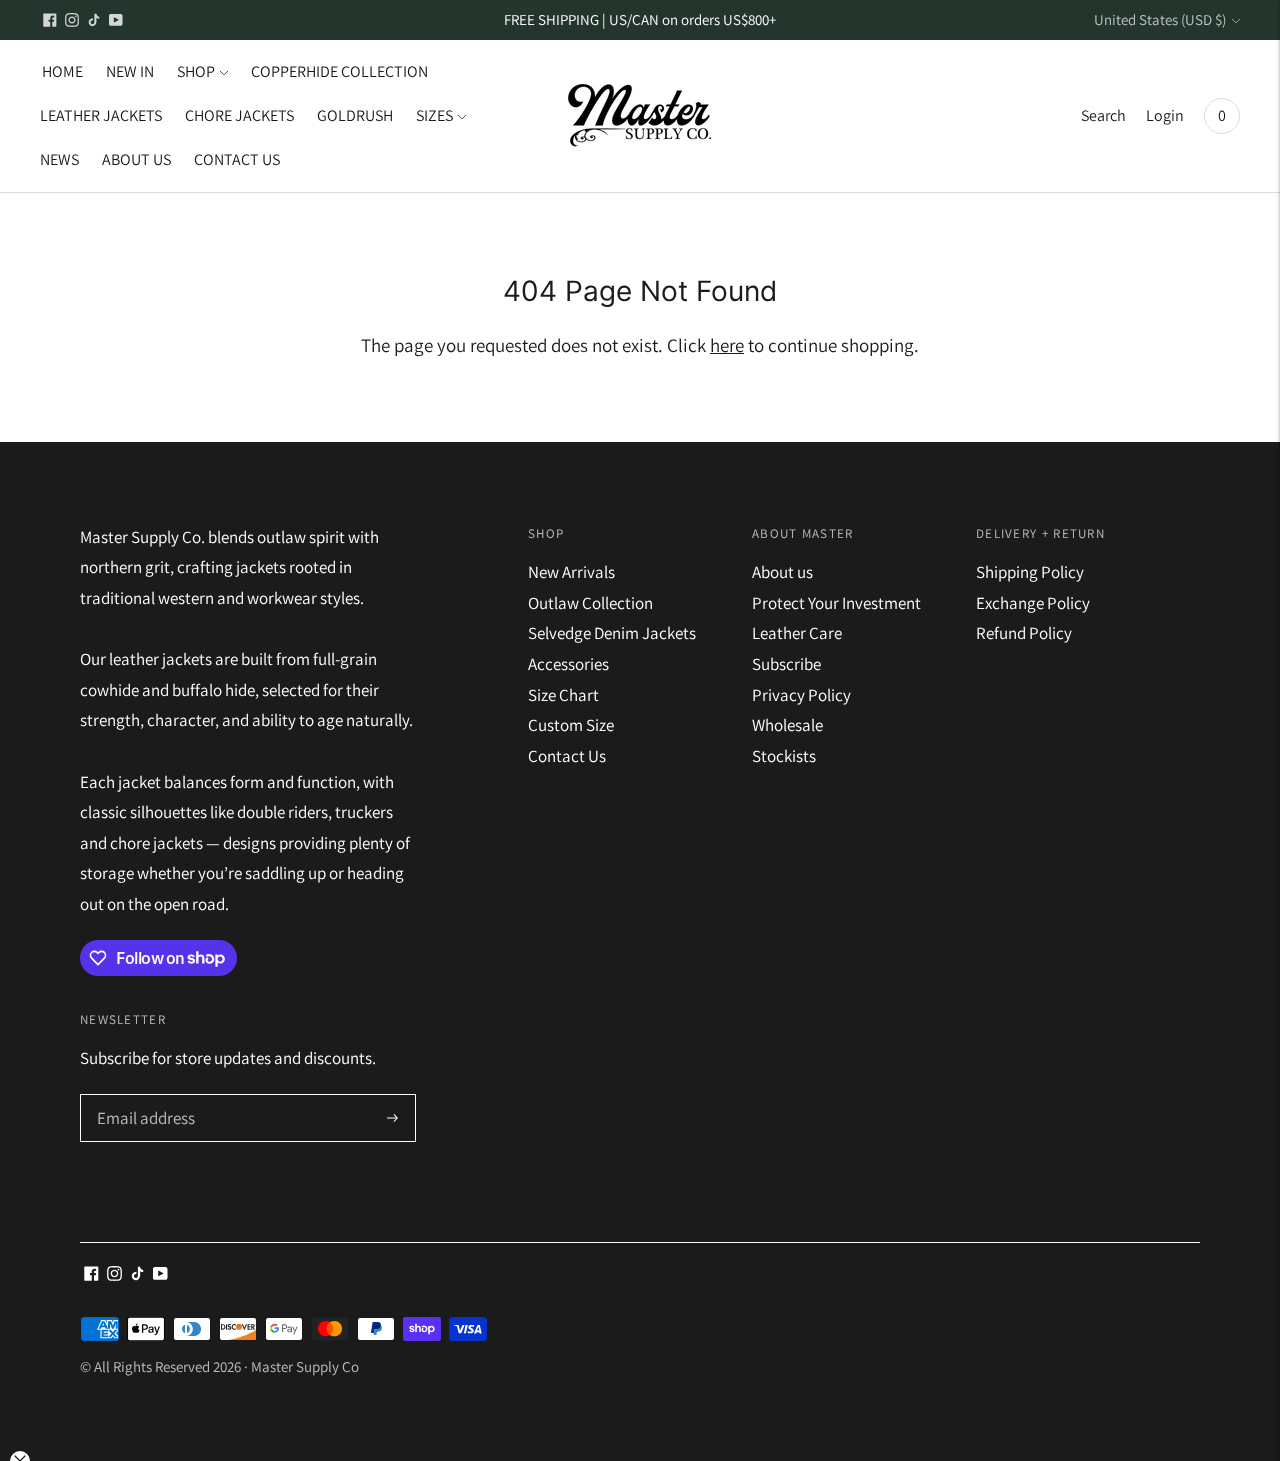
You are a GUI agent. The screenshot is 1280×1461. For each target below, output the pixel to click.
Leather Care (797, 633)
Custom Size (571, 725)
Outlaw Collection (590, 603)
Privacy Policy (801, 695)
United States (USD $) (1160, 19)
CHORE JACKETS (239, 115)
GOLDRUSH (355, 115)
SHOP (196, 71)
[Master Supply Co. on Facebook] (50, 20)
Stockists (784, 756)
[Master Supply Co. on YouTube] (116, 20)
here (727, 345)
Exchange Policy (1033, 603)
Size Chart (563, 695)
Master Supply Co (305, 1366)
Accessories (568, 664)
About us (782, 572)
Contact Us (567, 756)
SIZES (434, 115)
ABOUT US (136, 159)
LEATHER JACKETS (101, 115)
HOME (62, 71)
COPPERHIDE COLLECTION (339, 71)
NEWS (59, 159)
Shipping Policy (1030, 572)
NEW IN (130, 71)
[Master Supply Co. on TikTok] (94, 20)
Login (1165, 115)
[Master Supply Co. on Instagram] (72, 20)
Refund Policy (1024, 633)
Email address (143, 1096)
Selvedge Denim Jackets (612, 633)
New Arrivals (571, 572)
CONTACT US (237, 159)
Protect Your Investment (836, 603)
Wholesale (787, 725)
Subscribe (786, 664)
